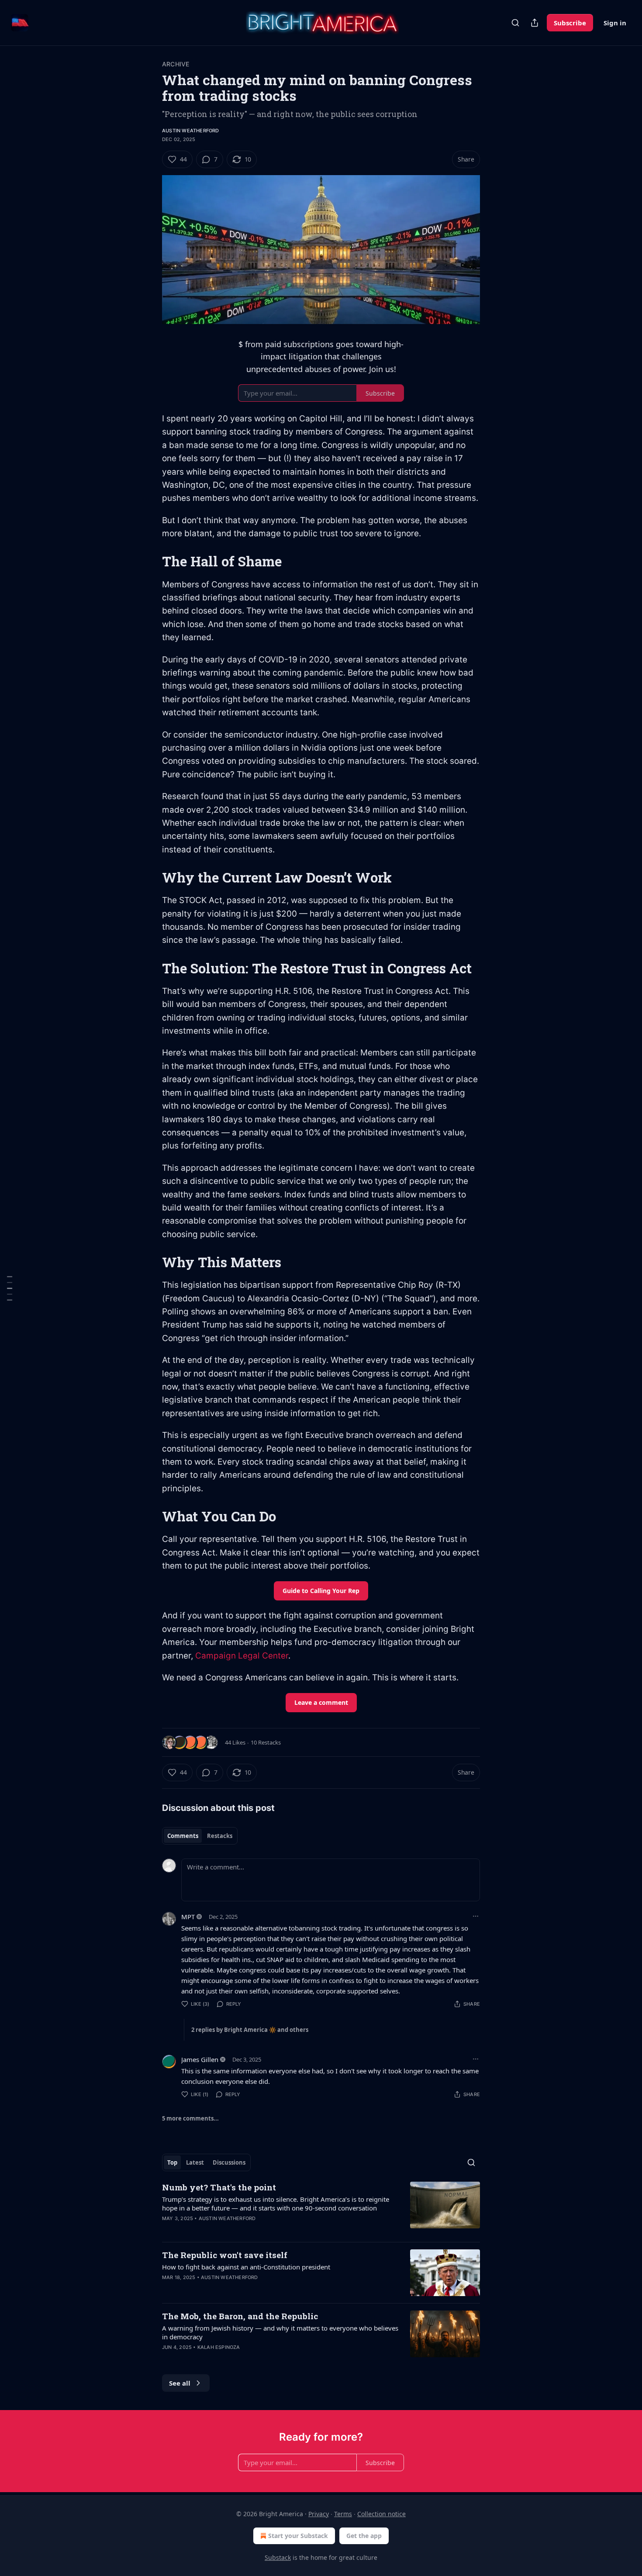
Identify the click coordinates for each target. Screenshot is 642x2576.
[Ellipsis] (476, 1916)
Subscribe (570, 23)
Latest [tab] (195, 2162)
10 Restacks (266, 1742)
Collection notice (381, 2514)
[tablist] (200, 1836)
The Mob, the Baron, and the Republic (240, 2316)
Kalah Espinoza (219, 2347)
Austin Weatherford (191, 131)
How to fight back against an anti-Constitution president (246, 2267)
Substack (278, 2557)
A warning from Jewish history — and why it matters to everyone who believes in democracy (280, 2332)
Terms (343, 2514)
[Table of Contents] (10, 1288)
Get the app (364, 2536)
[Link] (150, 562)
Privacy (319, 2514)
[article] (321, 2208)
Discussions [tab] (229, 2162)
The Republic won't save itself (225, 2255)
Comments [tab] (183, 1836)
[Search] (515, 23)
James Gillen (200, 2059)
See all (180, 2383)
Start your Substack (298, 2536)
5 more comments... (190, 2118)
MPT (188, 1917)
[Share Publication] (535, 23)
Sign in (615, 23)
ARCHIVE (176, 64)
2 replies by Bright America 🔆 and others (250, 2030)
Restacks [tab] (220, 1836)
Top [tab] (172, 2162)
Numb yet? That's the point (219, 2187)
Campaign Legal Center (242, 1656)
